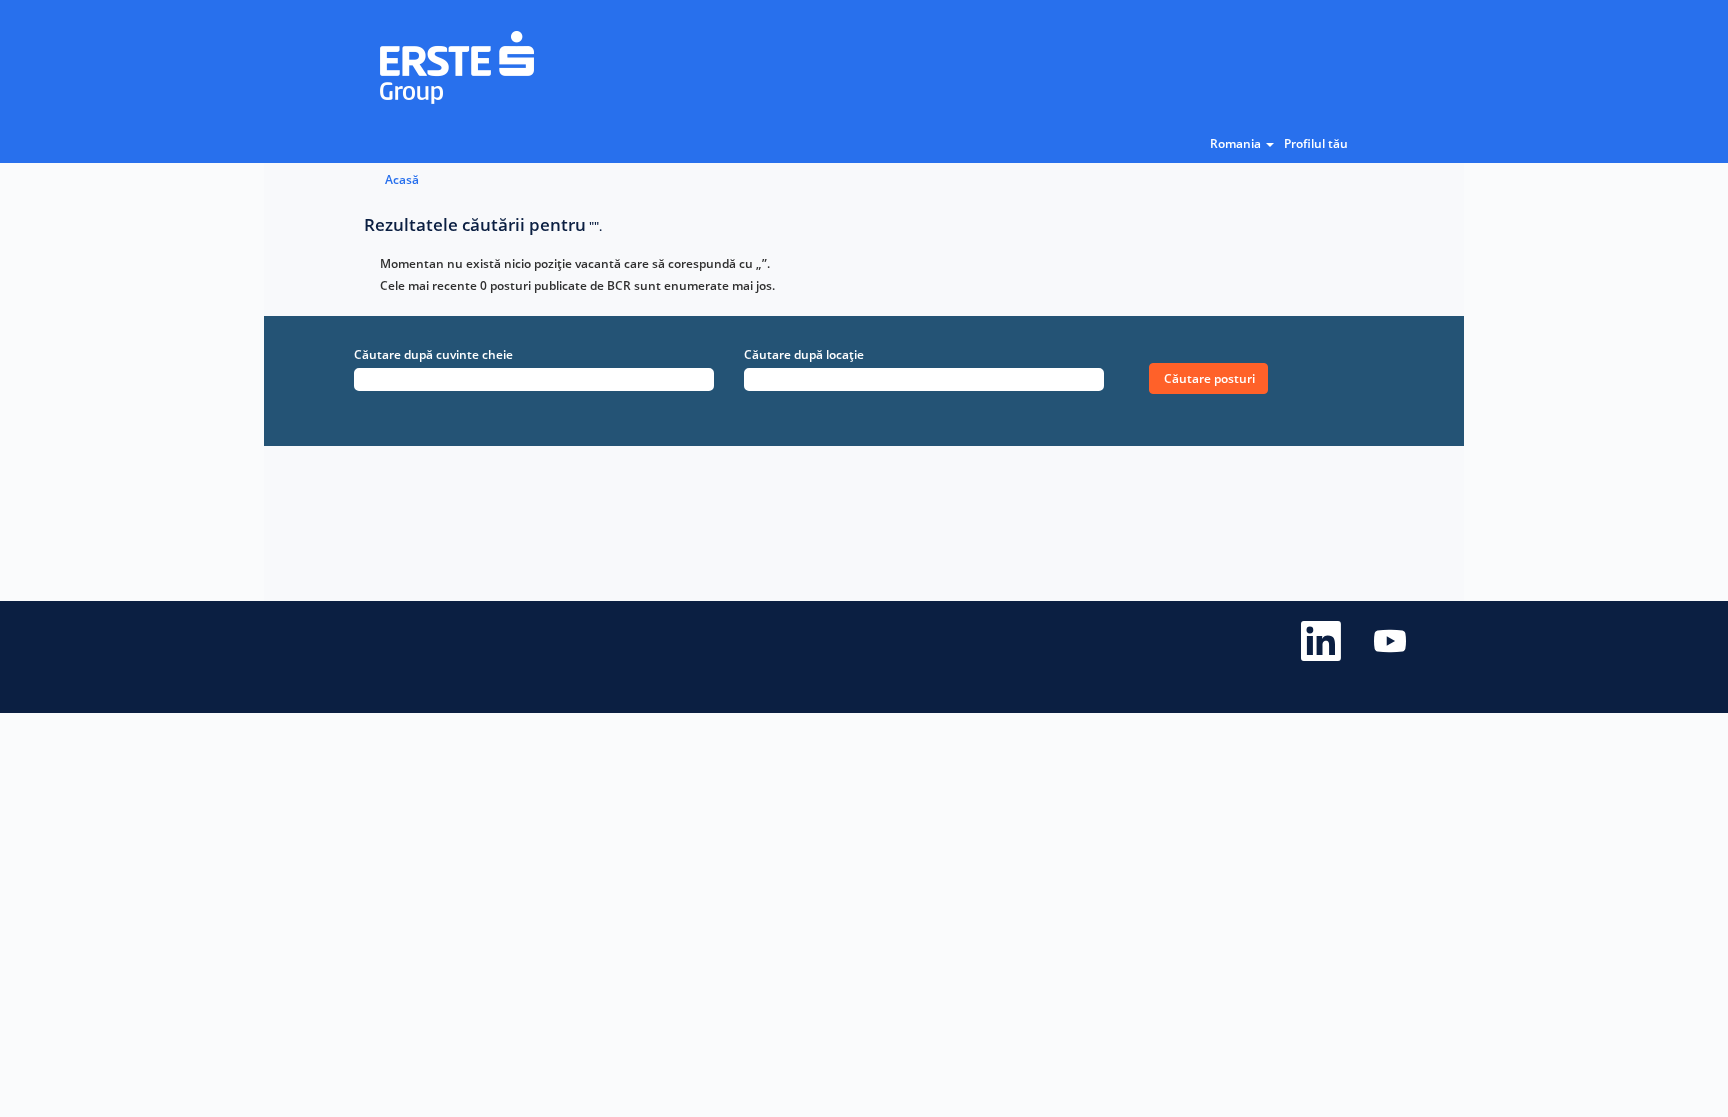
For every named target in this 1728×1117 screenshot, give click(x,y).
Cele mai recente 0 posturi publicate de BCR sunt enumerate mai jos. (577, 285)
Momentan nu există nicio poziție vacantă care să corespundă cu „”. (575, 263)
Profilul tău (1316, 144)
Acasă (402, 179)
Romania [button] (1237, 144)
